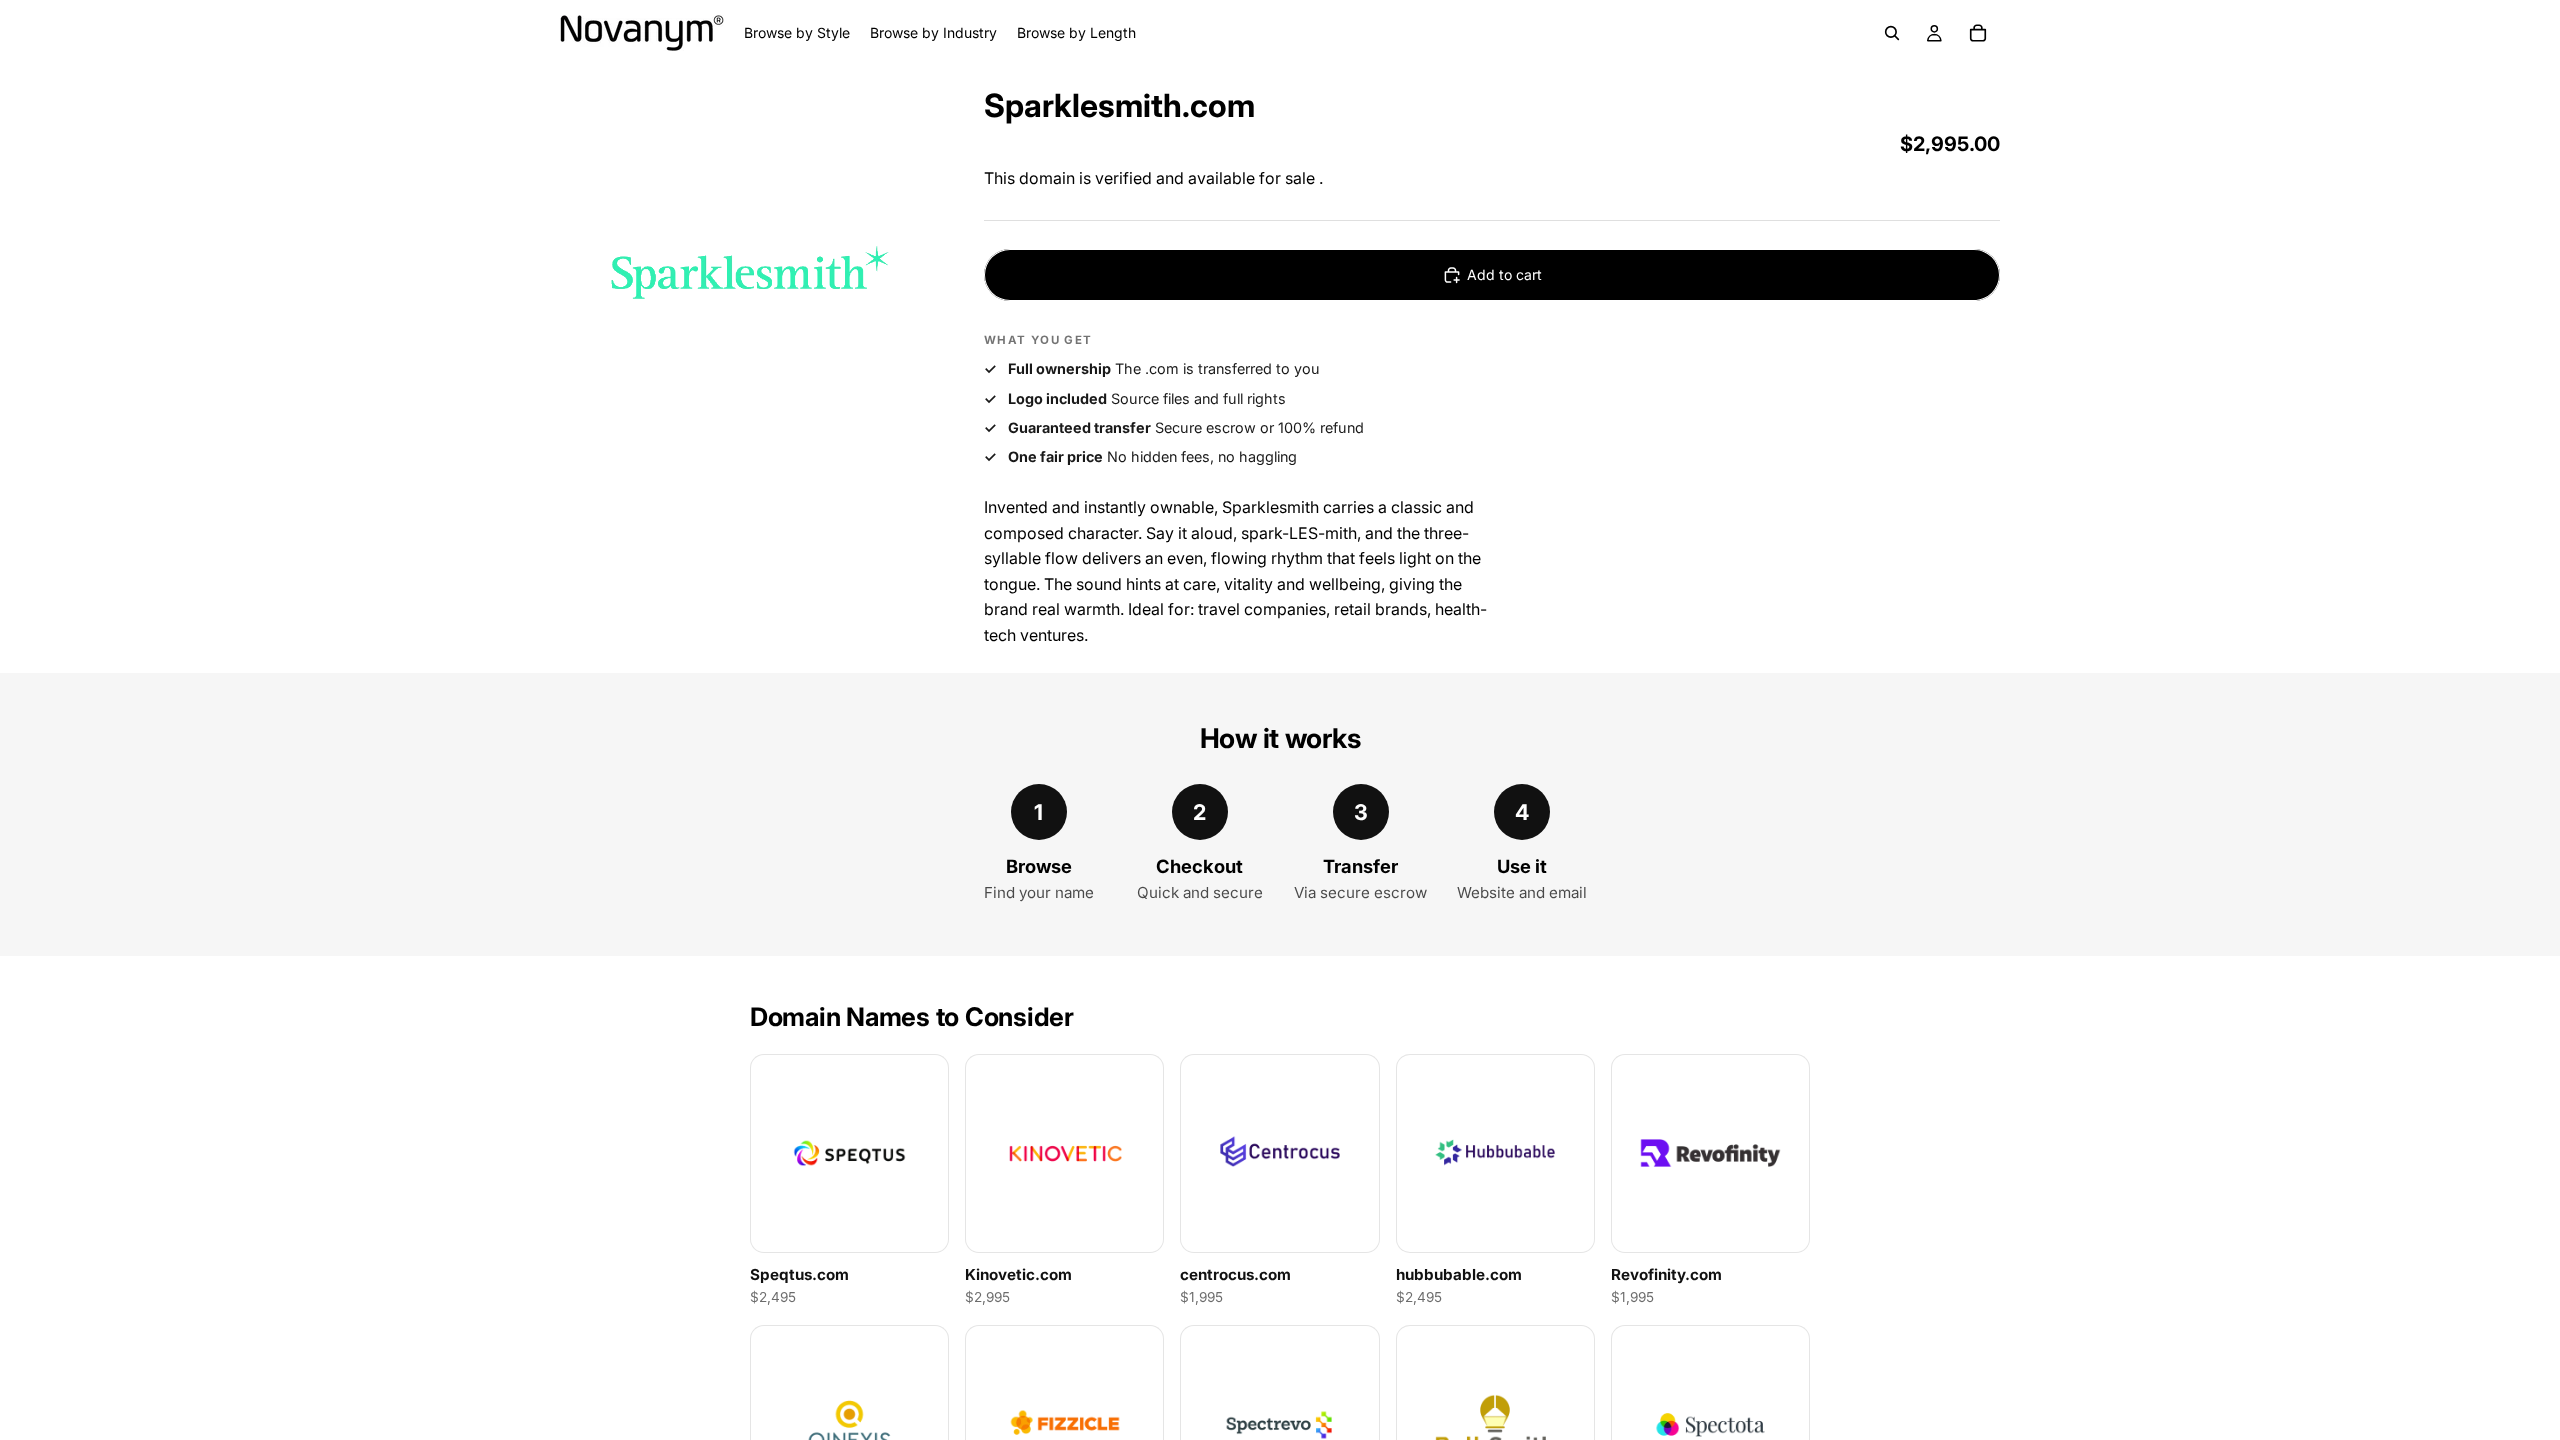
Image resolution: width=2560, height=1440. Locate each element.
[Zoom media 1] (748, 271)
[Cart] (1978, 33)
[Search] (1892, 33)
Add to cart (1504, 274)
